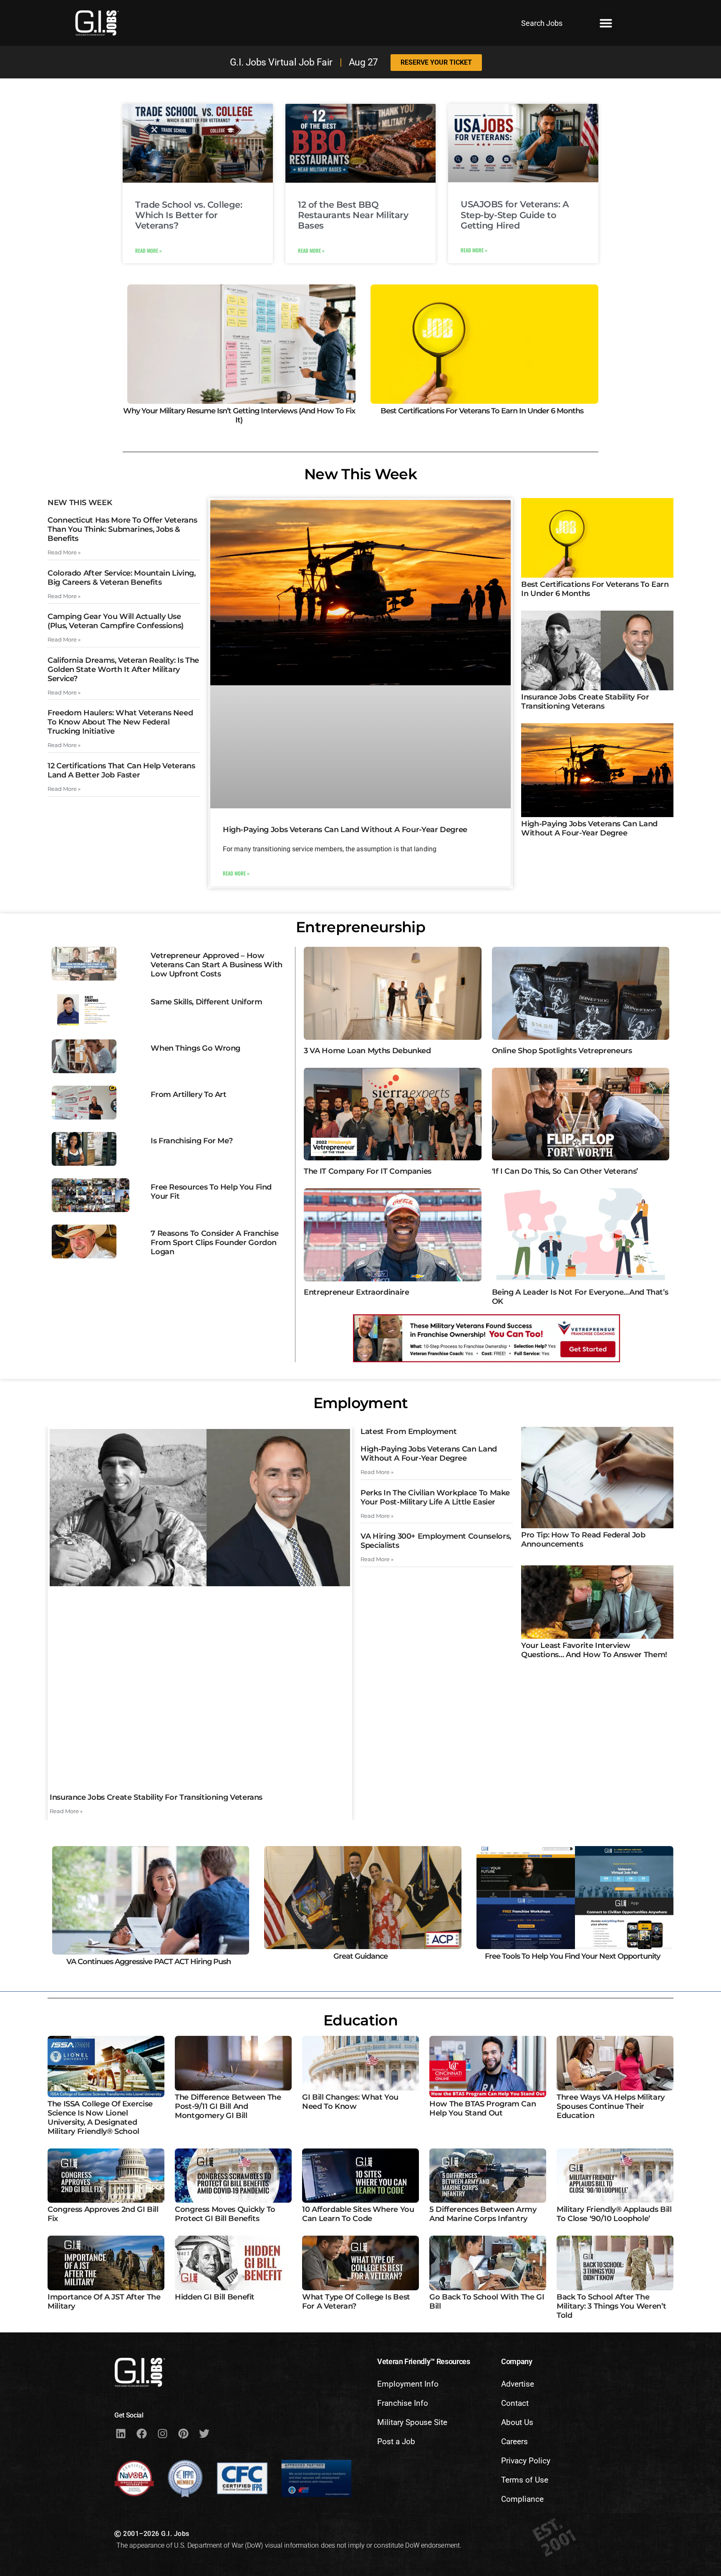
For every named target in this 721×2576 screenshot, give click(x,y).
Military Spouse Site (412, 2422)
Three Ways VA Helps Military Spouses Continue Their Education (611, 2106)
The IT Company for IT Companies (368, 1171)
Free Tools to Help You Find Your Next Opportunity (572, 1956)
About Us (517, 2422)
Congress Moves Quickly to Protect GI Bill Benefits (225, 2214)
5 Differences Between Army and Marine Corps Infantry (483, 2214)
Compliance (522, 2499)
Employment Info (408, 2384)
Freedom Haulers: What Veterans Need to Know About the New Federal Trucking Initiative (120, 722)
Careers (514, 2441)
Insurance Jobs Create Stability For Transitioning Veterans (585, 702)
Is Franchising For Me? (192, 1141)
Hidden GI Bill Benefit (215, 2297)
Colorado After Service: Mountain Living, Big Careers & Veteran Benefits (122, 578)
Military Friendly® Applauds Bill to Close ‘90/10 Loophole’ (614, 2214)
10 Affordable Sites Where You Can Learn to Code (358, 2214)
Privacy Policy (526, 2461)
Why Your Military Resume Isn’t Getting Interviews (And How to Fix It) (239, 415)
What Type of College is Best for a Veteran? (356, 2302)
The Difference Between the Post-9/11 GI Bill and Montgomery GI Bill (228, 2106)
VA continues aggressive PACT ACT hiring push (149, 1962)
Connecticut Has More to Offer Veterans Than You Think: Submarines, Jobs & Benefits (122, 529)
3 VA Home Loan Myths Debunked (367, 1051)
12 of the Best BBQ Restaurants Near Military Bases (353, 215)
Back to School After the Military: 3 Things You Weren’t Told (611, 2306)
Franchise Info (403, 2403)
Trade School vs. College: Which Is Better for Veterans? (189, 215)
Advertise (518, 2384)
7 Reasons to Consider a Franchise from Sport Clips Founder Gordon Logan (214, 1243)
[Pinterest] (183, 2433)
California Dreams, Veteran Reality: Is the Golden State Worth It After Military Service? (123, 669)
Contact (515, 2403)
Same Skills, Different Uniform (206, 1002)
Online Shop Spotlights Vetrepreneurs (562, 1051)
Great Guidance (360, 1956)
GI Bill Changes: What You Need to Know (350, 2102)
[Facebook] (141, 2433)
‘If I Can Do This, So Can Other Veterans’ (565, 1171)
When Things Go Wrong (195, 1048)
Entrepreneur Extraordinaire (356, 1292)
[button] (606, 23)
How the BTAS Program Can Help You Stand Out (483, 2108)
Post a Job (396, 2441)
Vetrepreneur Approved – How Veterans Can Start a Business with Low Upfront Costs (217, 965)
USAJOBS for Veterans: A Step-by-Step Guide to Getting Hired (515, 215)
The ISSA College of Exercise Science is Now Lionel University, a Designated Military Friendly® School (100, 2118)
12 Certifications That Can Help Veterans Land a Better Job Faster (121, 770)
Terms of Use (525, 2480)
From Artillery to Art (188, 1094)
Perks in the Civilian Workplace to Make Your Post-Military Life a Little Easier (435, 1497)
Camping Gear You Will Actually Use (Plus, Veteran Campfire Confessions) (116, 621)
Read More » (149, 250)
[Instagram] (162, 2433)
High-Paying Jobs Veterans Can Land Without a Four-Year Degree (345, 830)
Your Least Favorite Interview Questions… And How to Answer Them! (594, 1650)
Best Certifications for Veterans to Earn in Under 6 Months (482, 411)
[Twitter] (204, 2433)
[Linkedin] (121, 2433)
